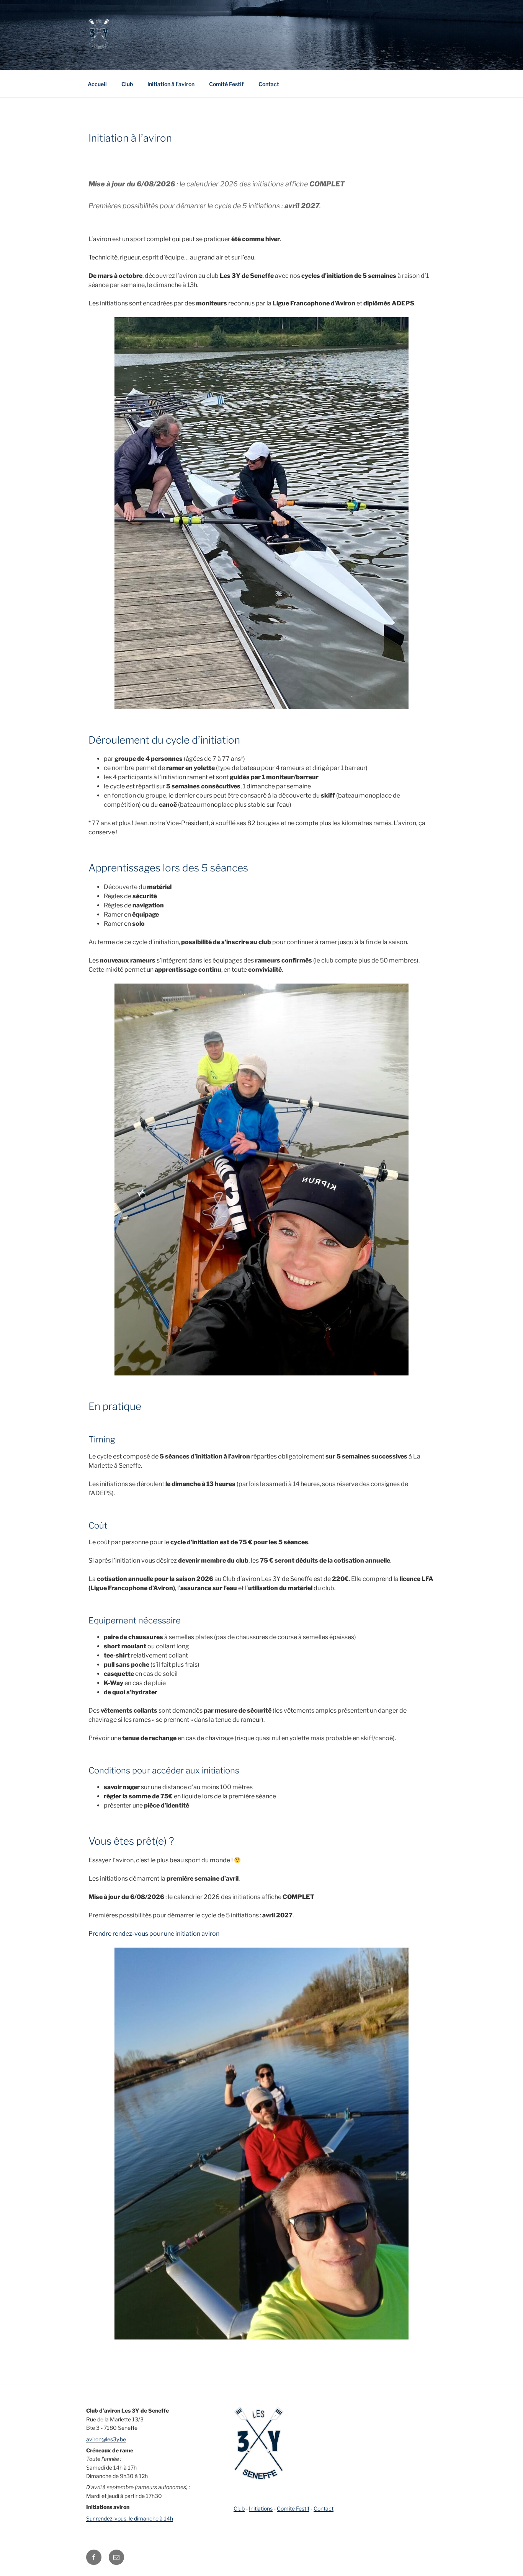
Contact (269, 84)
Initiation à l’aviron (171, 84)
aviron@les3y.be (106, 2439)
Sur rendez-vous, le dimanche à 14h (130, 2518)
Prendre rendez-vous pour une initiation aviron (154, 1934)
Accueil (97, 84)
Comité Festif (226, 84)
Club (127, 84)
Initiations (261, 2508)
